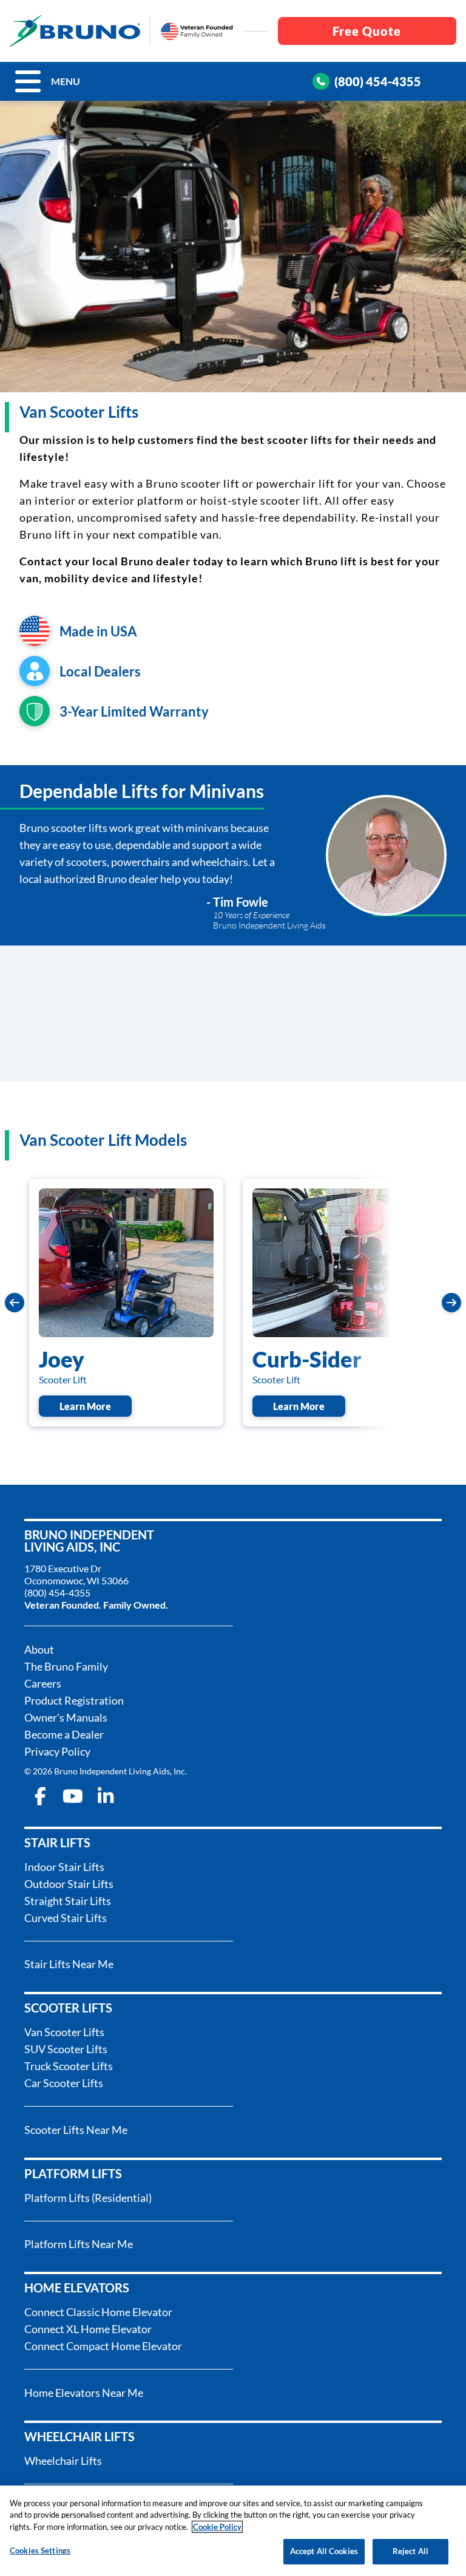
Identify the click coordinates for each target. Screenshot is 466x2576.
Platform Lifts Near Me (79, 2244)
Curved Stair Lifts (66, 1918)
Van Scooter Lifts (64, 2032)
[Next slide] (451, 1303)
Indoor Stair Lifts (64, 1867)
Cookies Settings (40, 2550)
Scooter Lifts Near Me (76, 2130)
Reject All (410, 2551)
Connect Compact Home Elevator (103, 2346)
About (39, 1649)
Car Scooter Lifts (64, 2083)
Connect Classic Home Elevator (98, 2312)
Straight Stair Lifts (68, 1901)
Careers (43, 1683)
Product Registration (74, 1700)
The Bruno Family (66, 1666)
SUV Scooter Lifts (66, 2049)
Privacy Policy (57, 1751)
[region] (233, 2531)
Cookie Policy (217, 2527)
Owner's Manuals (66, 1717)
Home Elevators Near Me (84, 2393)
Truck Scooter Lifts (69, 2066)
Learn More (96, 1406)
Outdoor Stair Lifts (69, 1884)
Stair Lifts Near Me (69, 1964)
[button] (28, 81)
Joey (62, 1359)
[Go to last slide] (15, 1303)
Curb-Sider (307, 1359)
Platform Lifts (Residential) (88, 2198)
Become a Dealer (64, 1734)
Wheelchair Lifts (63, 2461)
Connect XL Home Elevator (88, 2329)
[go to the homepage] (75, 31)
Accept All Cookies (324, 2551)
